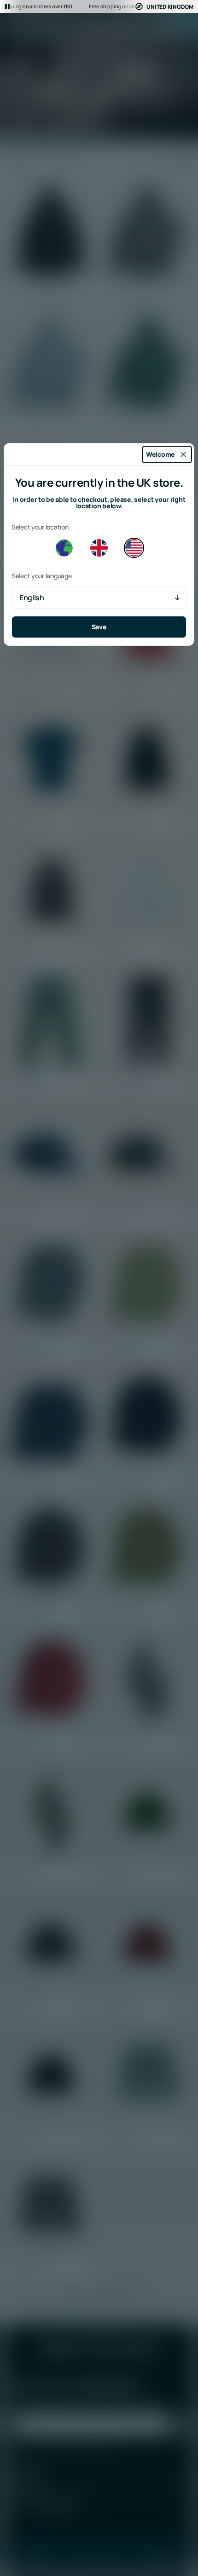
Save (99, 627)
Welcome (160, 454)
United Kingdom (170, 7)
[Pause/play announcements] (7, 6)
